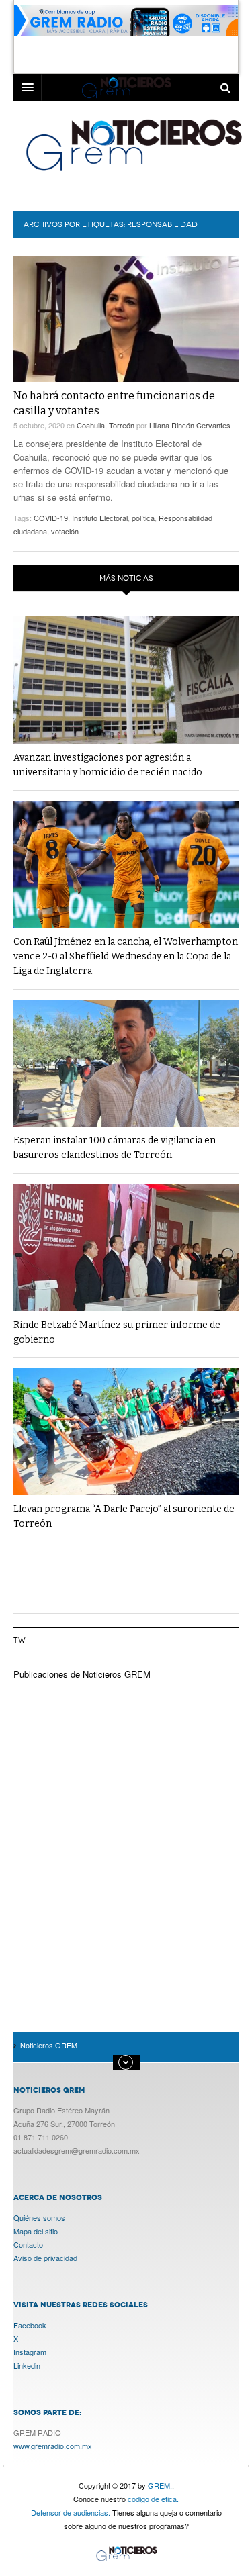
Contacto (28, 2244)
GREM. (160, 2485)
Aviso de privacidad (45, 2258)
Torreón (122, 425)
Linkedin (27, 2365)
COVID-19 (51, 518)
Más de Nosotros (126, 2062)
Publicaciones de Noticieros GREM (82, 1674)
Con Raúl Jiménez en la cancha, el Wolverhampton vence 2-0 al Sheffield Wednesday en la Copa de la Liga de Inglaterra (126, 956)
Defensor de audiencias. (71, 2512)
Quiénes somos (39, 2217)
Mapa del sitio (36, 2231)
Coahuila (91, 425)
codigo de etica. (153, 2499)
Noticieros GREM (133, 144)
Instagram (30, 2352)
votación (65, 531)
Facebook (30, 2325)
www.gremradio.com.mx (53, 2446)
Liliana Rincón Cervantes (190, 425)
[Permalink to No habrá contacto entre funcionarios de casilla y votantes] (126, 319)
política (143, 518)
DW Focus (126, 87)
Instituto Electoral (100, 518)
